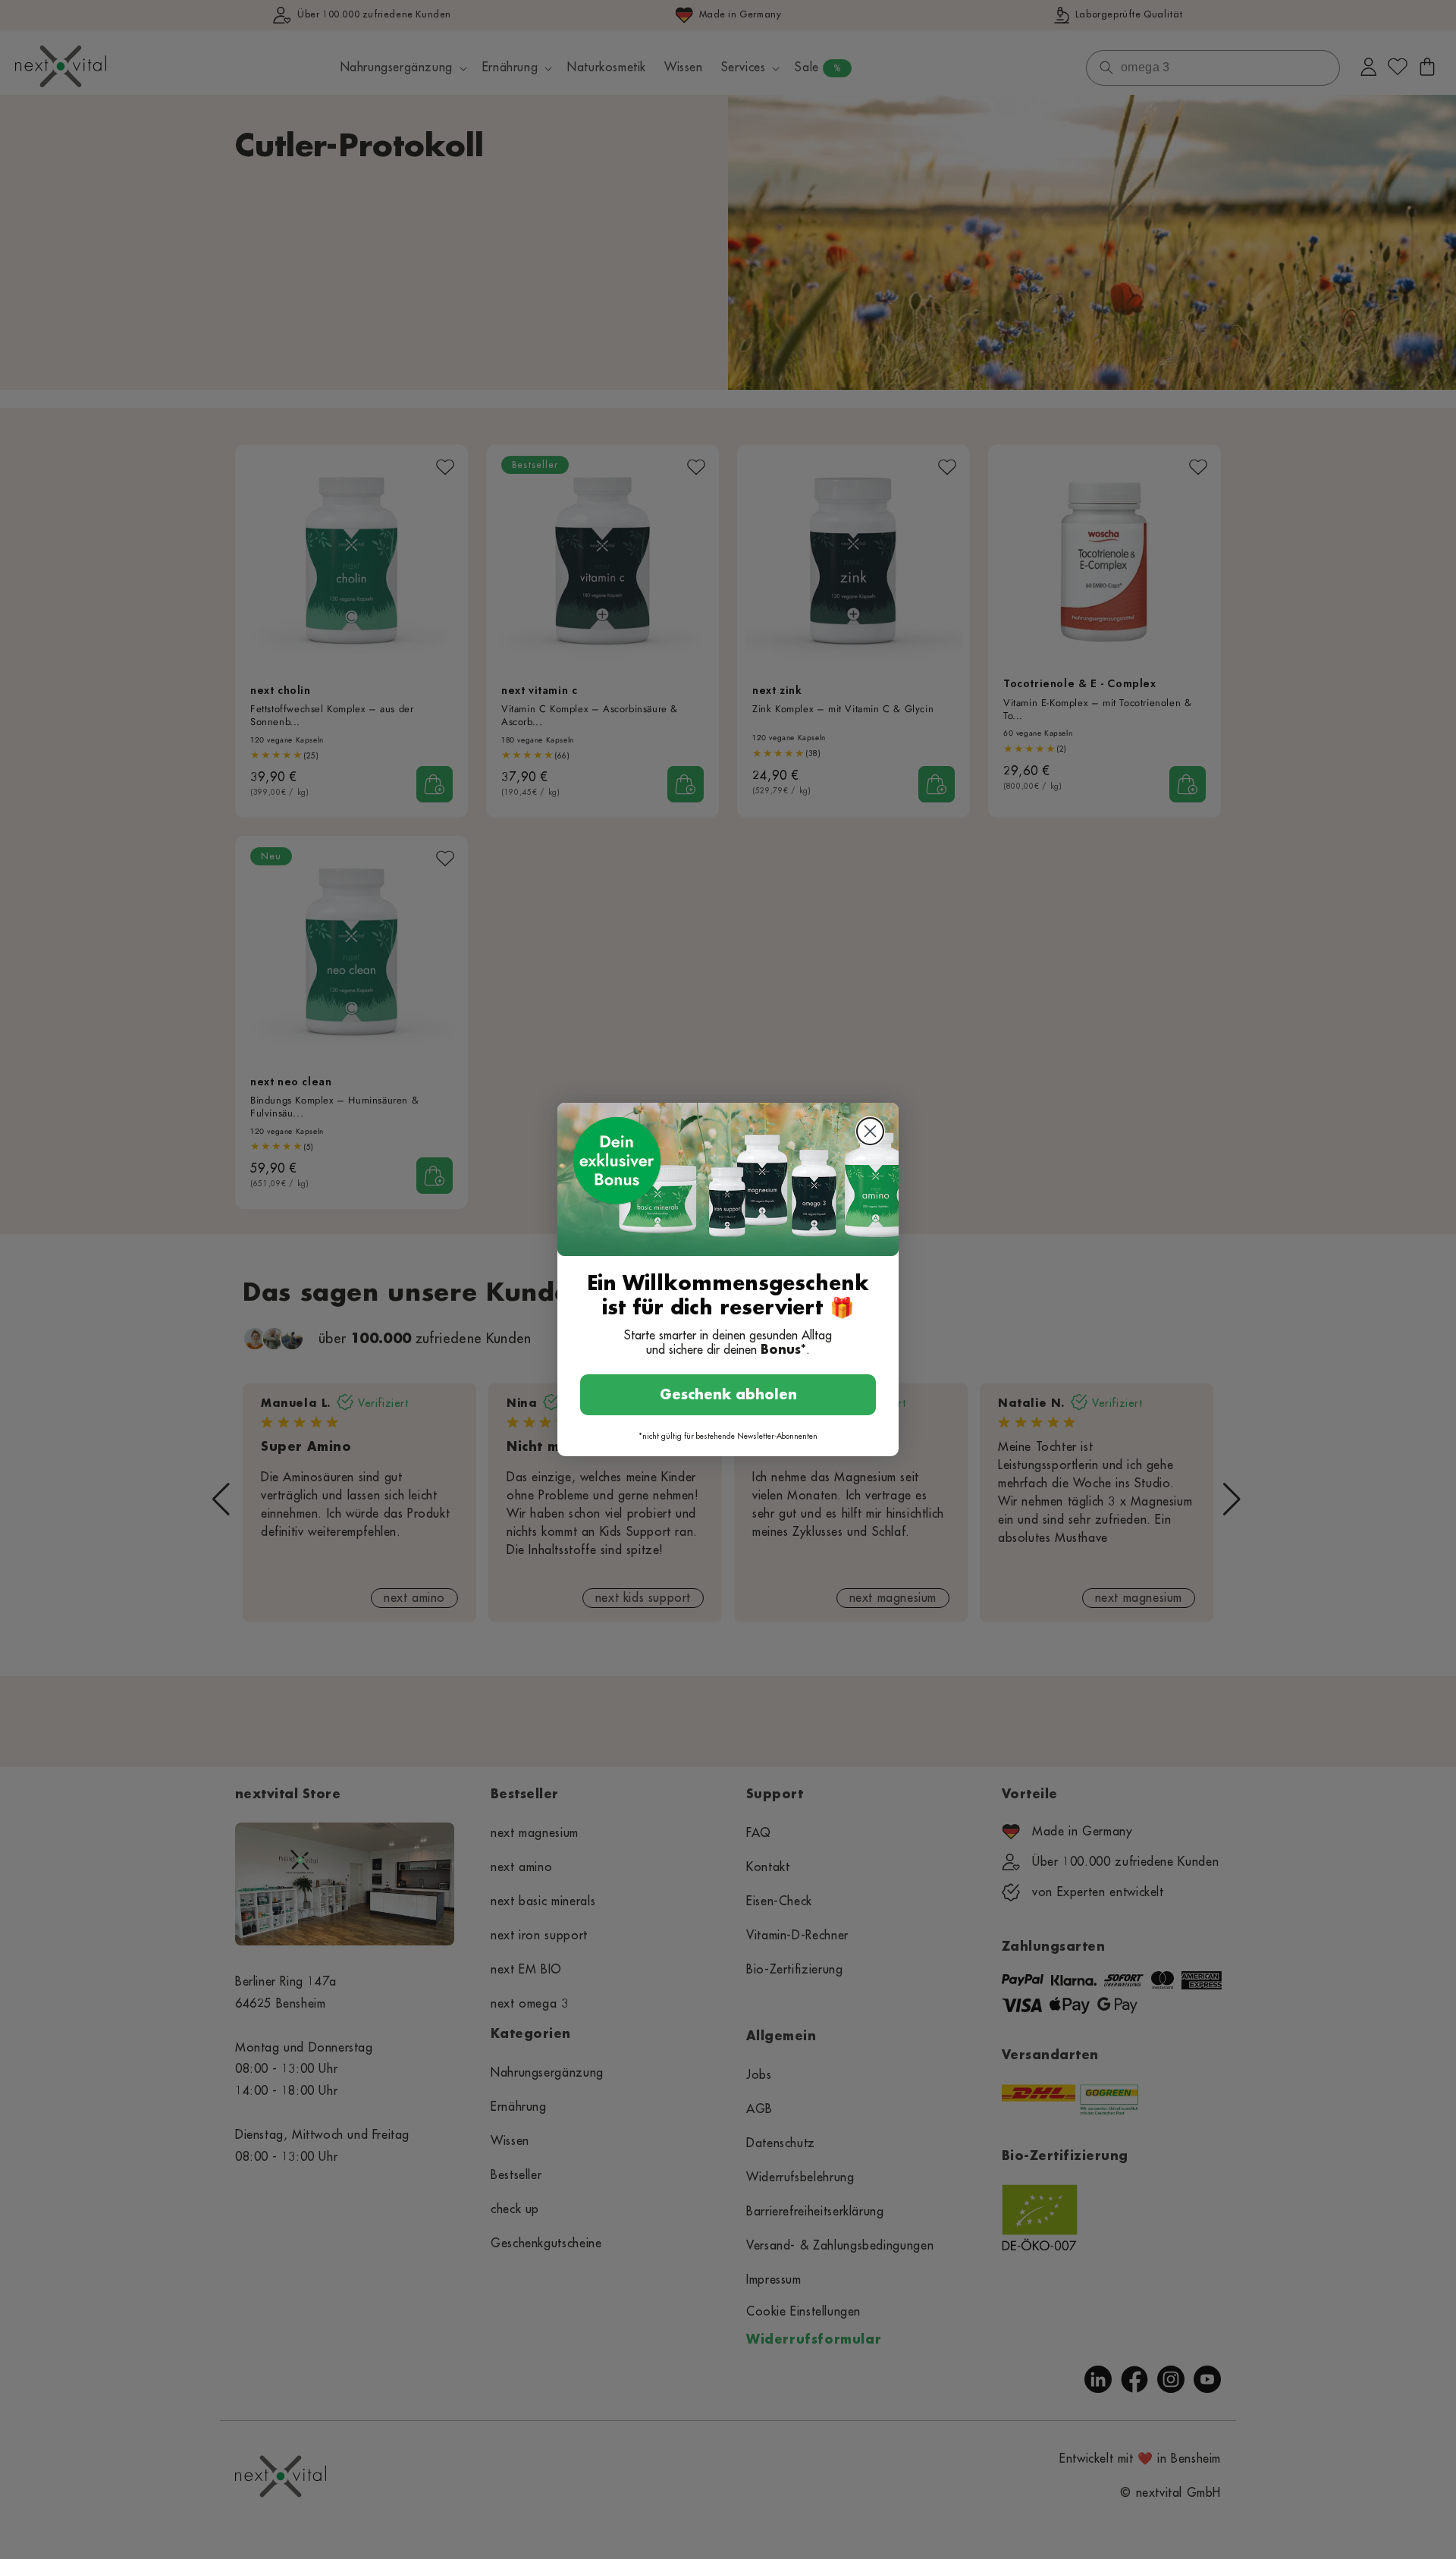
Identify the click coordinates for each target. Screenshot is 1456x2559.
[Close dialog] (870, 1131)
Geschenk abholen (728, 1395)
